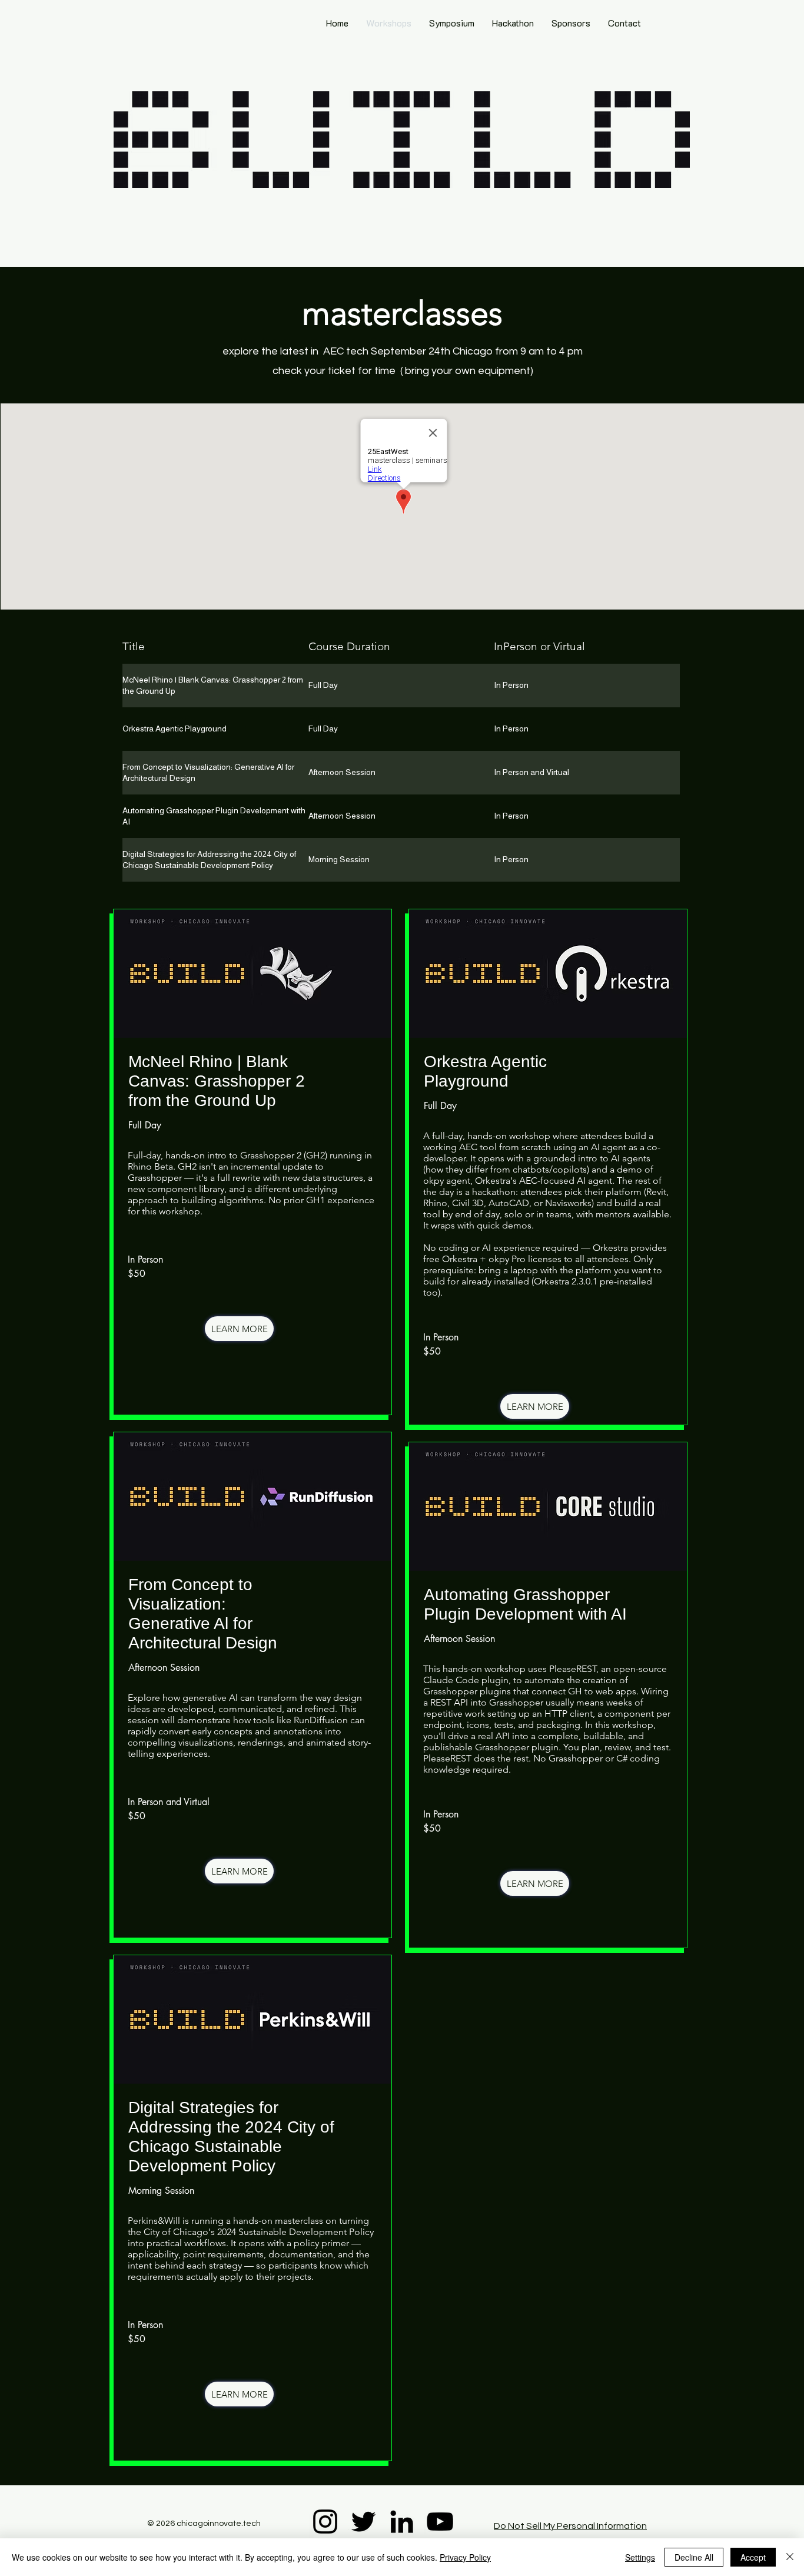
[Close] (790, 2557)
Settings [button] (640, 2557)
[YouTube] (440, 2522)
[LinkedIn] (402, 2522)
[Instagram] (325, 2522)
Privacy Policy (465, 2557)
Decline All (694, 2557)
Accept (753, 2557)
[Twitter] (363, 2522)
